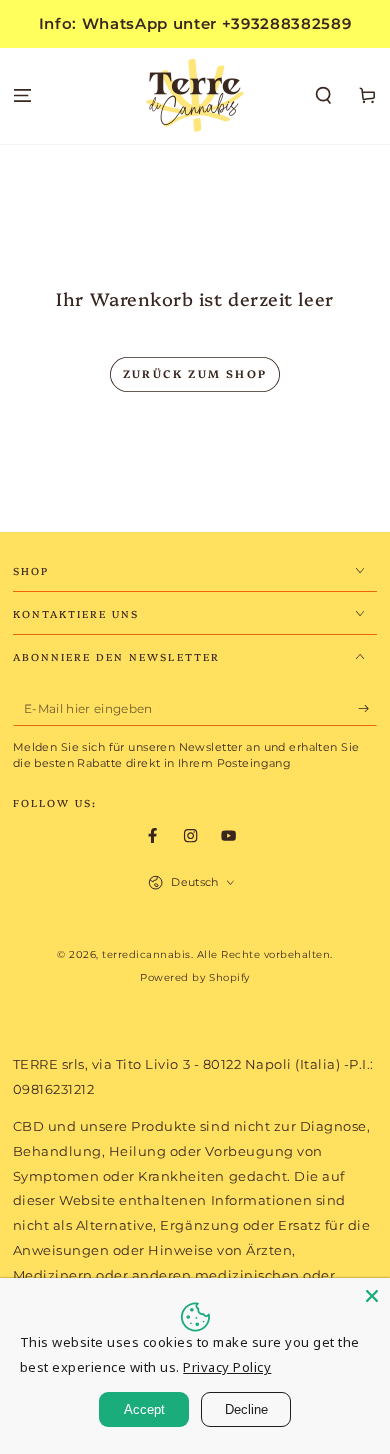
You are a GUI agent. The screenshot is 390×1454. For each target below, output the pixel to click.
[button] (324, 96)
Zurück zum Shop (195, 373)
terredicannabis (146, 954)
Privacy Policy (227, 1367)
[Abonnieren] (368, 708)
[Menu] (22, 96)
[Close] (372, 1296)
